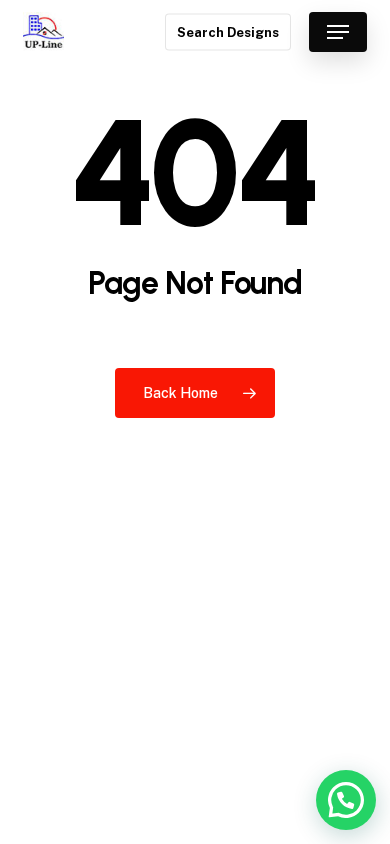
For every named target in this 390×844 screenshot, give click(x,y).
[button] (338, 32)
